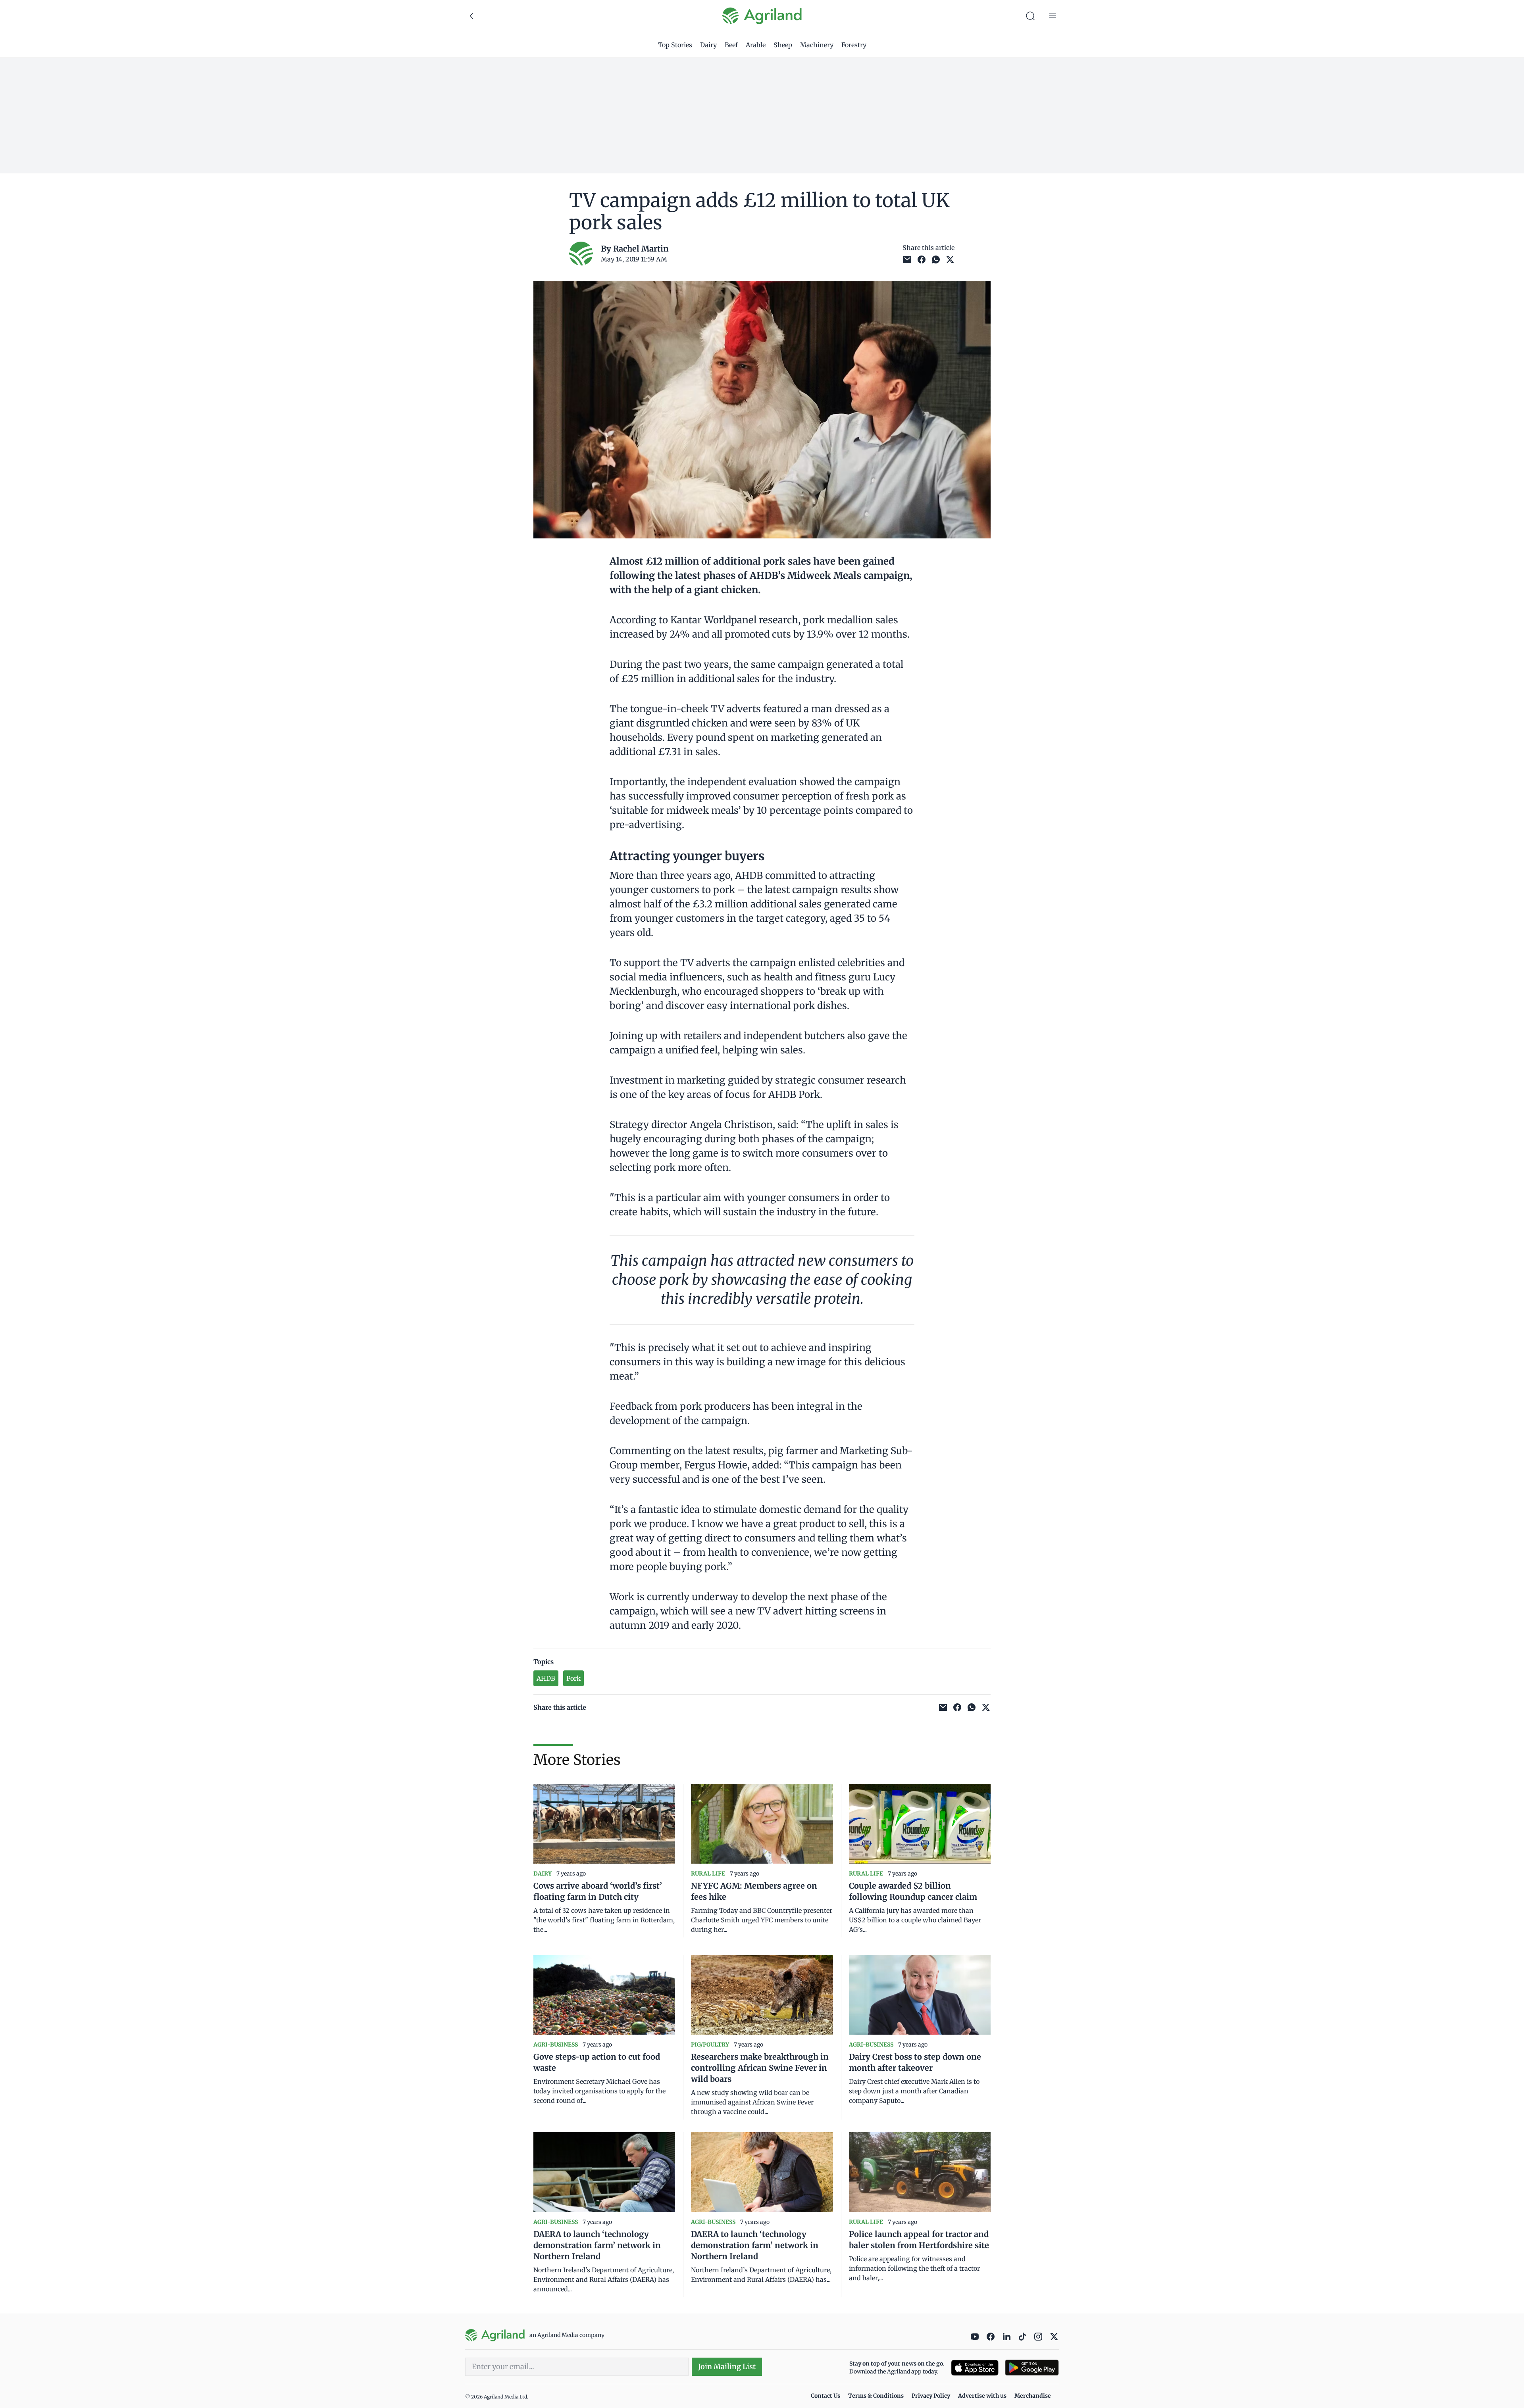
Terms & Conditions (876, 2396)
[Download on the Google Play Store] (1032, 2368)
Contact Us (825, 2396)
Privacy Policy (931, 2396)
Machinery (817, 45)
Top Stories (675, 45)
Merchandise (1033, 2396)
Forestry (854, 45)
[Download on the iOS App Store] (975, 2368)
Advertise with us (982, 2396)
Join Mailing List (727, 2367)
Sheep (783, 45)
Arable (756, 45)
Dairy (708, 45)
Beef (731, 45)
